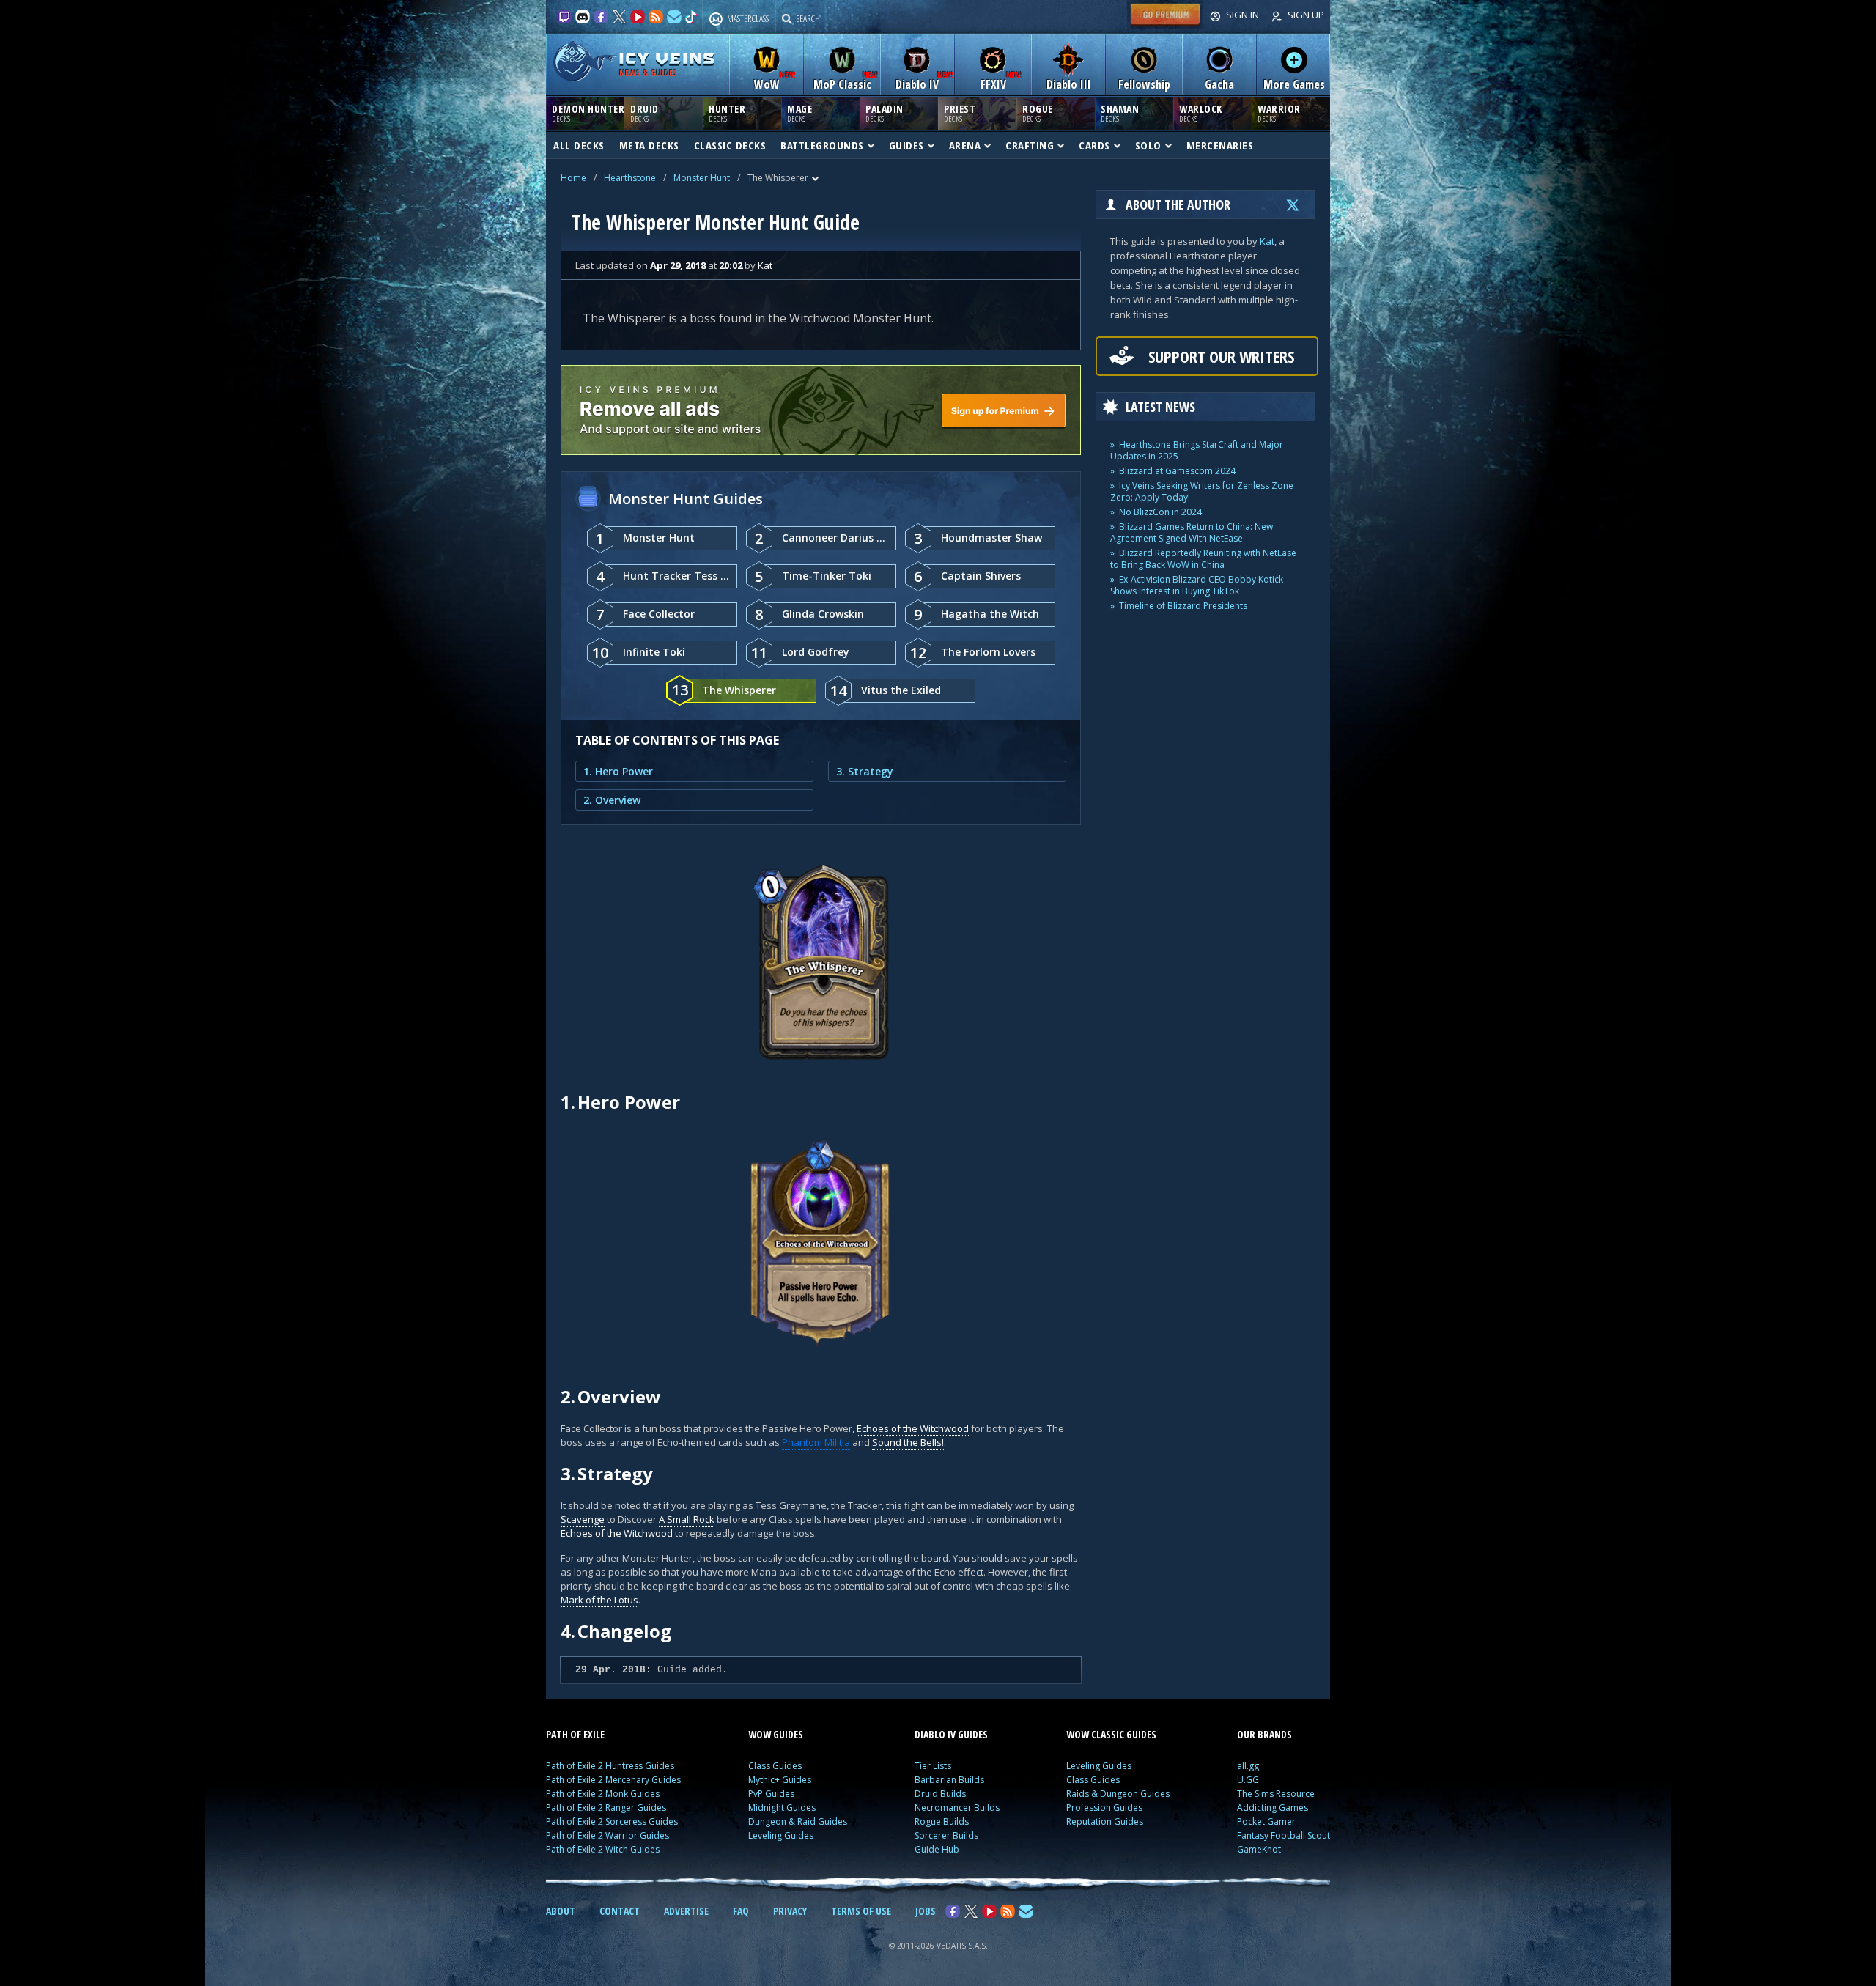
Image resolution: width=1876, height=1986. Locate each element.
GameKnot (1259, 1849)
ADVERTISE (686, 1911)
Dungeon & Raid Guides (798, 1821)
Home (573, 178)
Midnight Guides (782, 1808)
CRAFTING (1030, 145)
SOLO (1148, 145)
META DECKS (649, 145)
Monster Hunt (702, 178)
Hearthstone (630, 178)
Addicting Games (1273, 1808)
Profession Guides (1104, 1808)
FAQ (741, 1911)
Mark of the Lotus (599, 1600)
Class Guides (775, 1766)
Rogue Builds (942, 1821)
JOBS (926, 1911)
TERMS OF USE (861, 1911)
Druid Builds (940, 1794)
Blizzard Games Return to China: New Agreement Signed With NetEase (1192, 532)
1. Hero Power (618, 771)
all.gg (1248, 1766)
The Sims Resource (1276, 1794)
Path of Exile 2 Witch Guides (603, 1849)
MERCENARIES (1220, 145)
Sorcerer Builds (946, 1835)
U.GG (1248, 1780)
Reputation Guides (1105, 1821)
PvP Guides (771, 1794)
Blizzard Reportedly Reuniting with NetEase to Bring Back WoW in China (1203, 559)
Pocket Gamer (1266, 1821)
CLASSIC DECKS (730, 145)
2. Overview (612, 800)
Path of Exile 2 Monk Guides (603, 1794)
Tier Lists (933, 1766)
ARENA (965, 145)
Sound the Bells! (908, 1442)
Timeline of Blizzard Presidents (1183, 606)
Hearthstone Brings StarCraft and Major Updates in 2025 (1197, 450)
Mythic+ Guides (780, 1780)
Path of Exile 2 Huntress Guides (610, 1766)
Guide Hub (937, 1849)
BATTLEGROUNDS (822, 145)
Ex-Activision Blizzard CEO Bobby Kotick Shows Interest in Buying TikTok (1197, 585)
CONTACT (620, 1911)
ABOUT (561, 1911)
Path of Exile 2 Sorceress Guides (612, 1821)
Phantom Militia (816, 1442)
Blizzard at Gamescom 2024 (1177, 471)
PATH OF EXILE (575, 1734)
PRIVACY (790, 1911)
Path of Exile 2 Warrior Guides (608, 1835)
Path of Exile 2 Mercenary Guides (613, 1780)
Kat (1267, 241)
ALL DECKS (579, 145)
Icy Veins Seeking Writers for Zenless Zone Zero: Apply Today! (1202, 491)
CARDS (1094, 145)
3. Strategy (865, 771)
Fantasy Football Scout (1284, 1835)
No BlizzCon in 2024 (1160, 512)
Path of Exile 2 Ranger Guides (606, 1808)
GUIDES (906, 145)
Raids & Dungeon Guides (1118, 1794)
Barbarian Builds (949, 1780)
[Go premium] (1165, 25)
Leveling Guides (781, 1835)
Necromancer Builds (957, 1808)
